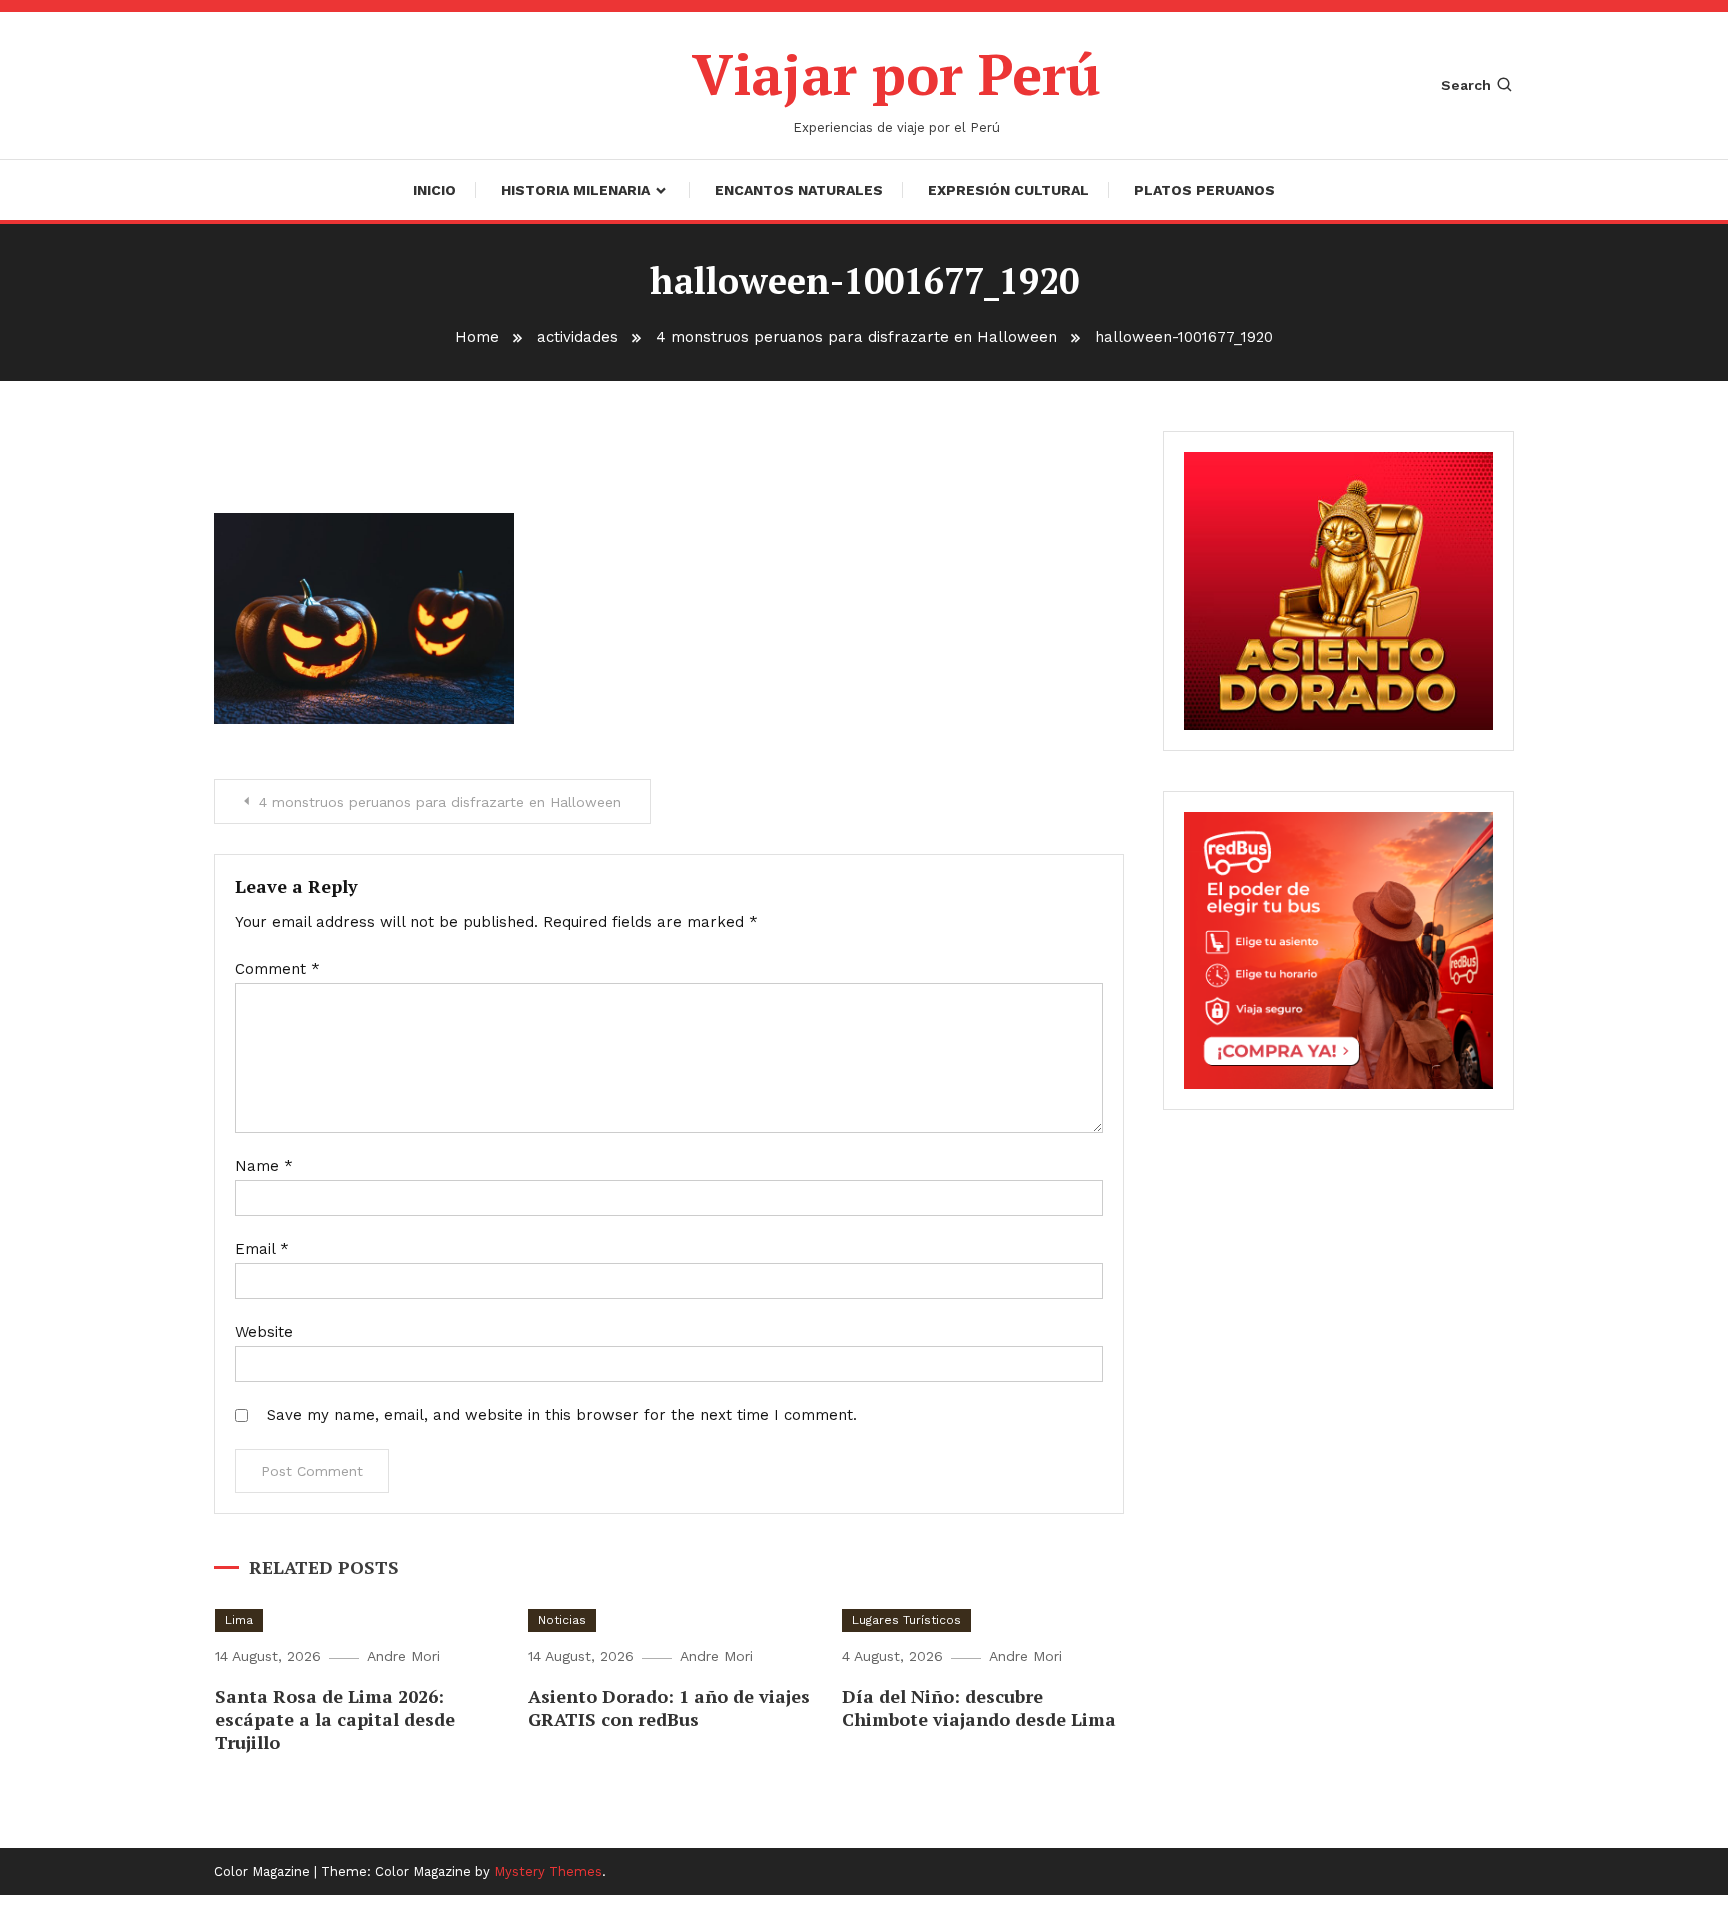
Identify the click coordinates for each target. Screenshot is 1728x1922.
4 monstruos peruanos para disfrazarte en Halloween (440, 802)
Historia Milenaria (575, 190)
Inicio (434, 190)
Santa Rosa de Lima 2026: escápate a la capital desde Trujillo (335, 1719)
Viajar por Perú (896, 74)
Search (1466, 85)
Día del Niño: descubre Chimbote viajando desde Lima (979, 1707)
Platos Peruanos (1204, 190)
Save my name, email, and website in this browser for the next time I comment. (562, 1415)
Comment (277, 969)
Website (264, 1332)
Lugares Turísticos (906, 1620)
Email (262, 1249)
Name (264, 1166)
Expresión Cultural (1008, 190)
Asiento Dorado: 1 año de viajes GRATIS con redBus (669, 1707)
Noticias (562, 1620)
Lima (239, 1620)
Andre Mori (403, 1656)
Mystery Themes (548, 1871)
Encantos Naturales (799, 190)
